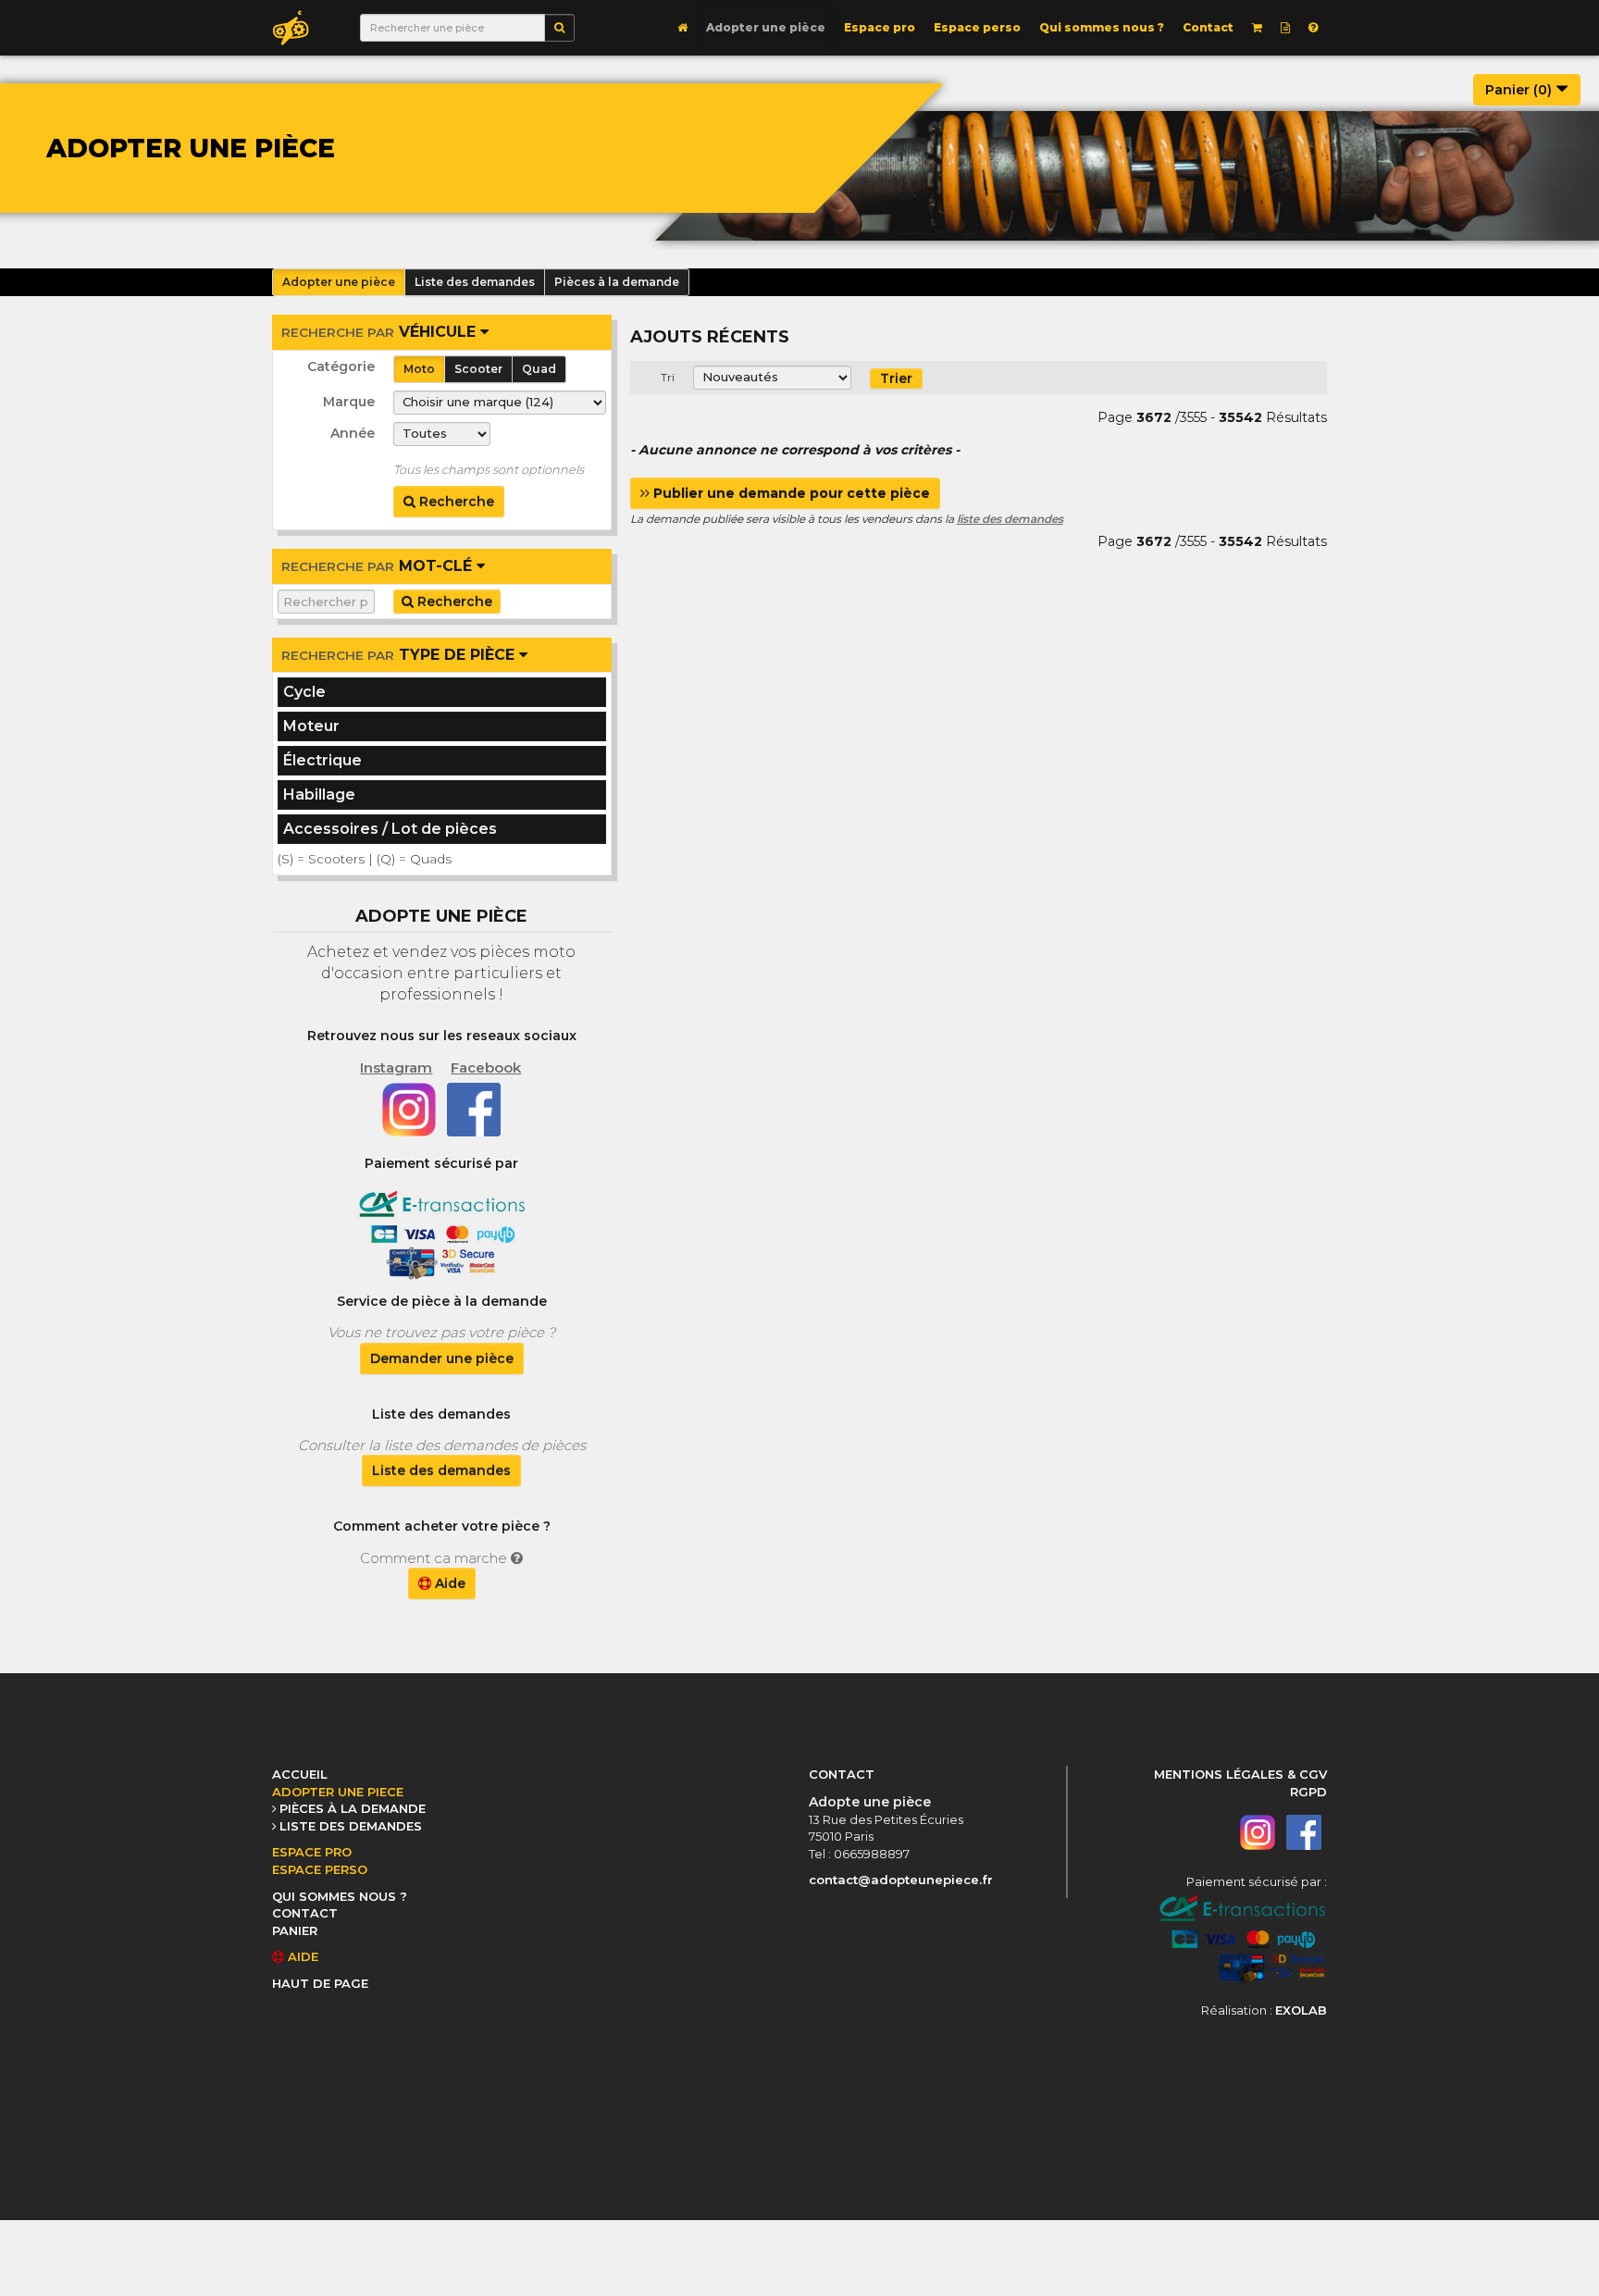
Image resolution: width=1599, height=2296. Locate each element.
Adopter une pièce (766, 27)
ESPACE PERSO (320, 1869)
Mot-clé (379, 566)
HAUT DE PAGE (320, 1983)
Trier (896, 379)
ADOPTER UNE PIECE (338, 1792)
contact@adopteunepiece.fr (901, 1880)
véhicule (381, 332)
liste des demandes (1010, 519)
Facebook (486, 1067)
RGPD (1308, 1792)
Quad (539, 369)
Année (353, 433)
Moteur (311, 726)
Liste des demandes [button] (475, 282)
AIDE (301, 1956)
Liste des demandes (441, 1471)
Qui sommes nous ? (1102, 27)
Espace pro (880, 27)
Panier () (1520, 90)
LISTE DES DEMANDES (351, 1826)
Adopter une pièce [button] (339, 282)
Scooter (478, 369)
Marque (349, 402)
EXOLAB (1301, 2010)
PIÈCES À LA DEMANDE (353, 1808)
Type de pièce (400, 655)
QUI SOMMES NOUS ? (340, 1896)
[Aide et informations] (1313, 28)
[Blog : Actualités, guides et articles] (1285, 28)
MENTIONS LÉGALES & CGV (1240, 1774)
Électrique (322, 760)
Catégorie (341, 366)
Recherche (455, 502)
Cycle (304, 692)
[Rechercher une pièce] (559, 28)
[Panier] (1257, 28)
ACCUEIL (300, 1774)
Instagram (396, 1067)
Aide (448, 1583)
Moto (419, 369)
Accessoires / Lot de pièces (390, 829)
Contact (1208, 27)
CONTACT (305, 1913)
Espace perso (977, 27)
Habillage (319, 794)
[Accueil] (682, 28)
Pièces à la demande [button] (617, 282)
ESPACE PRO (312, 1852)
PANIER (295, 1930)
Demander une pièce (442, 1359)
